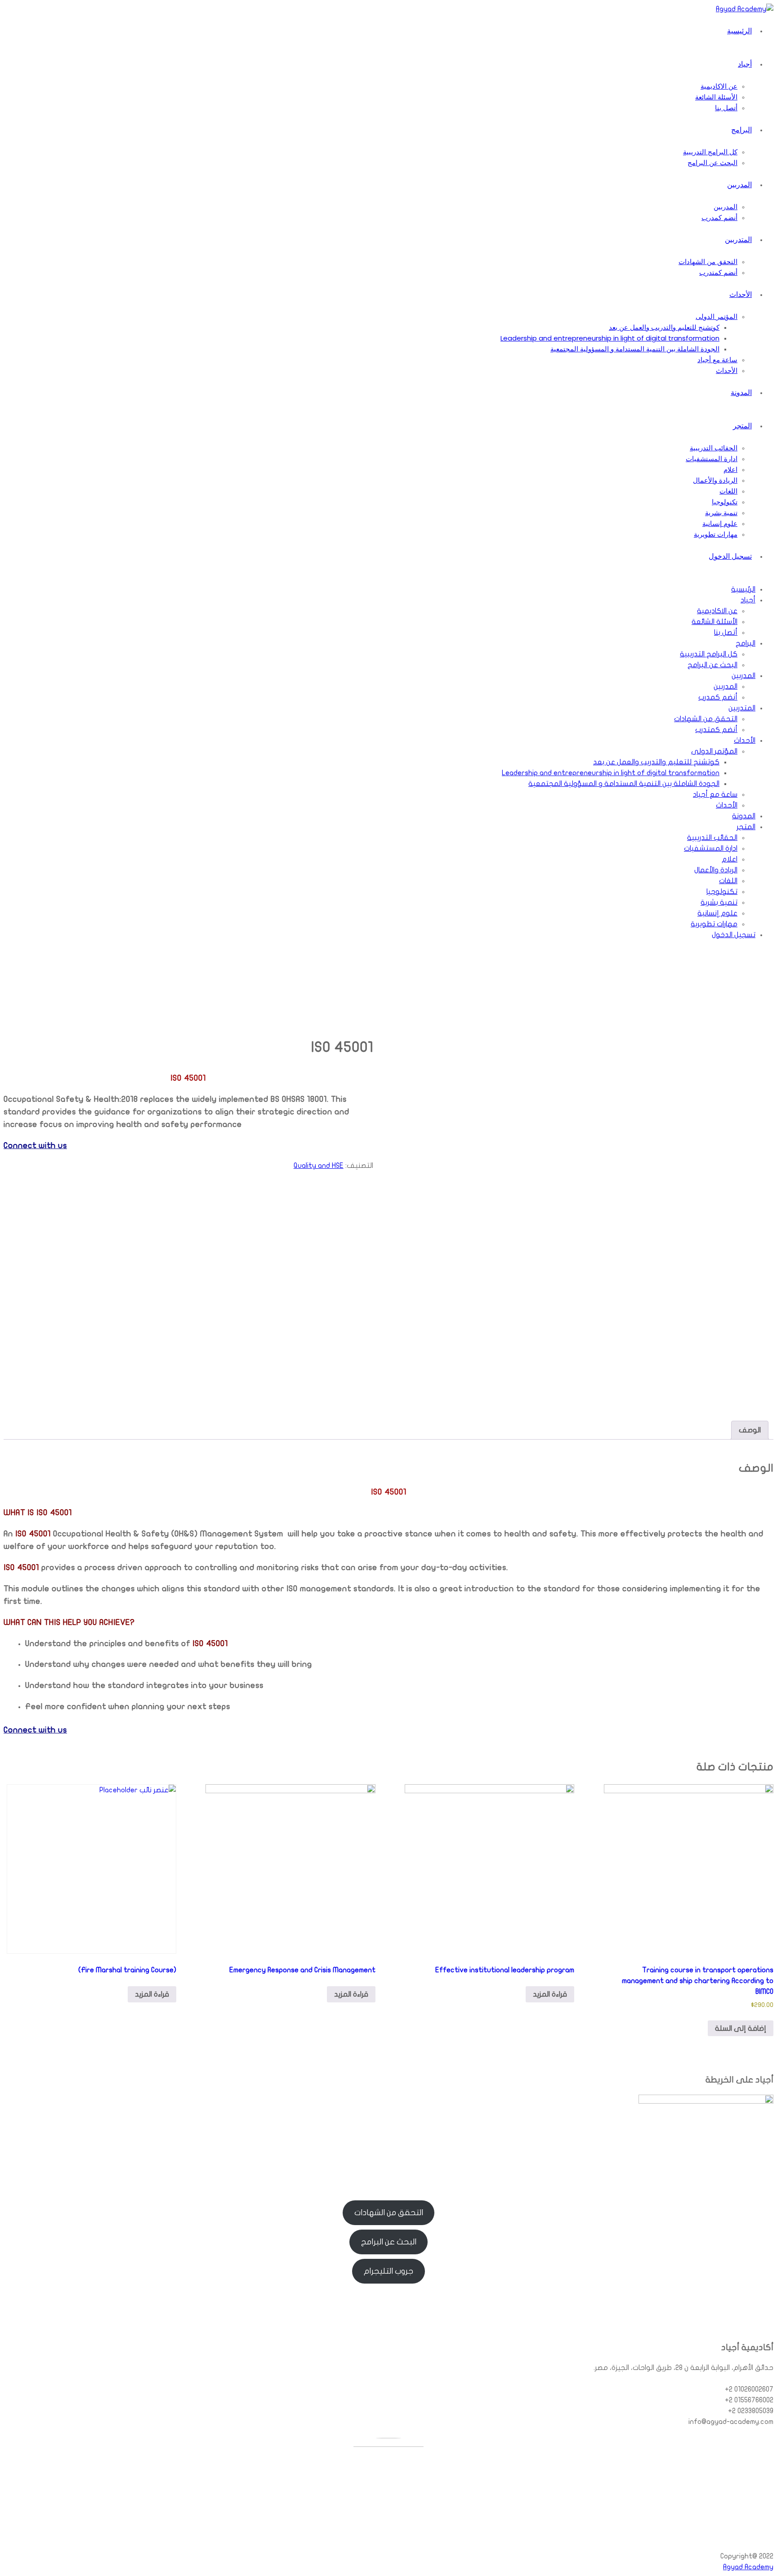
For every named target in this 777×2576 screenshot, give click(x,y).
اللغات (728, 491)
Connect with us (35, 1145)
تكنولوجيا (725, 502)
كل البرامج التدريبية (710, 152)
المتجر (742, 426)
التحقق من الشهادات (708, 262)
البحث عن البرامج (712, 163)
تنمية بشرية (721, 513)
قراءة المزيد (550, 1994)
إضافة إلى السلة (741, 2028)
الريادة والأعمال (715, 480)
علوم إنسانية (720, 523)
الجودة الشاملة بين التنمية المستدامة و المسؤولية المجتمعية (635, 349)
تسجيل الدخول (730, 556)
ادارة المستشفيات (712, 459)
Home (694, 1030)
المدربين (739, 185)
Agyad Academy (748, 2567)
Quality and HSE (319, 1166)
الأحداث (741, 294)
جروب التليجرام (388, 2271)
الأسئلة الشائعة (716, 97)
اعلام (730, 469)
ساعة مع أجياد (717, 360)
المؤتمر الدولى (717, 316)
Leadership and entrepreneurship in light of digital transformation (610, 338)
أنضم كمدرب (719, 218)
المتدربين (738, 240)
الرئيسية (739, 31)
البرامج (741, 130)
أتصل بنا (726, 108)
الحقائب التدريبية (714, 448)
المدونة (741, 393)
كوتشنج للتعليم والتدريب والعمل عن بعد (664, 327)
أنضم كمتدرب (718, 272)
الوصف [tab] (750, 1430)
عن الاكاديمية (719, 86)
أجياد (745, 64)
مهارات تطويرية (716, 534)
